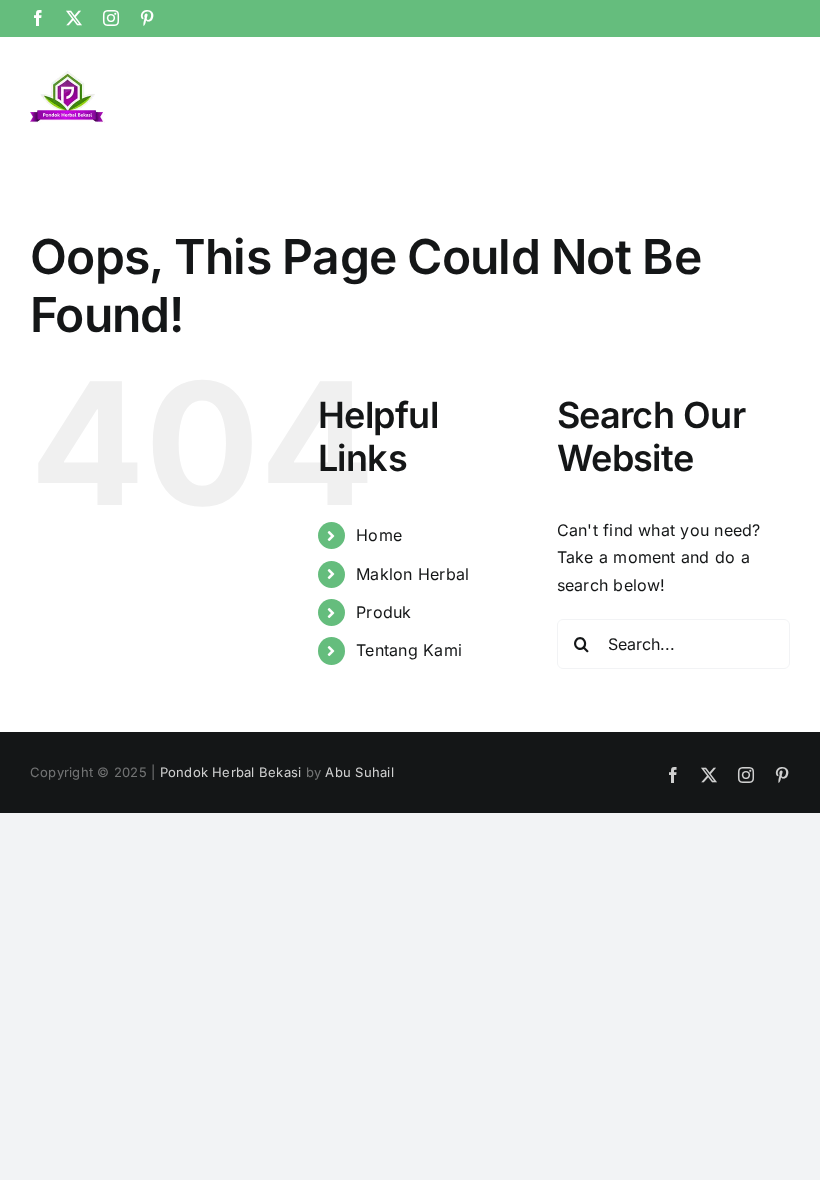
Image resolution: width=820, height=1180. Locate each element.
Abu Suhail (359, 772)
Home (379, 535)
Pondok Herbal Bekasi (231, 772)
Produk (383, 612)
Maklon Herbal (412, 574)
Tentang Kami (409, 650)
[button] (757, 84)
